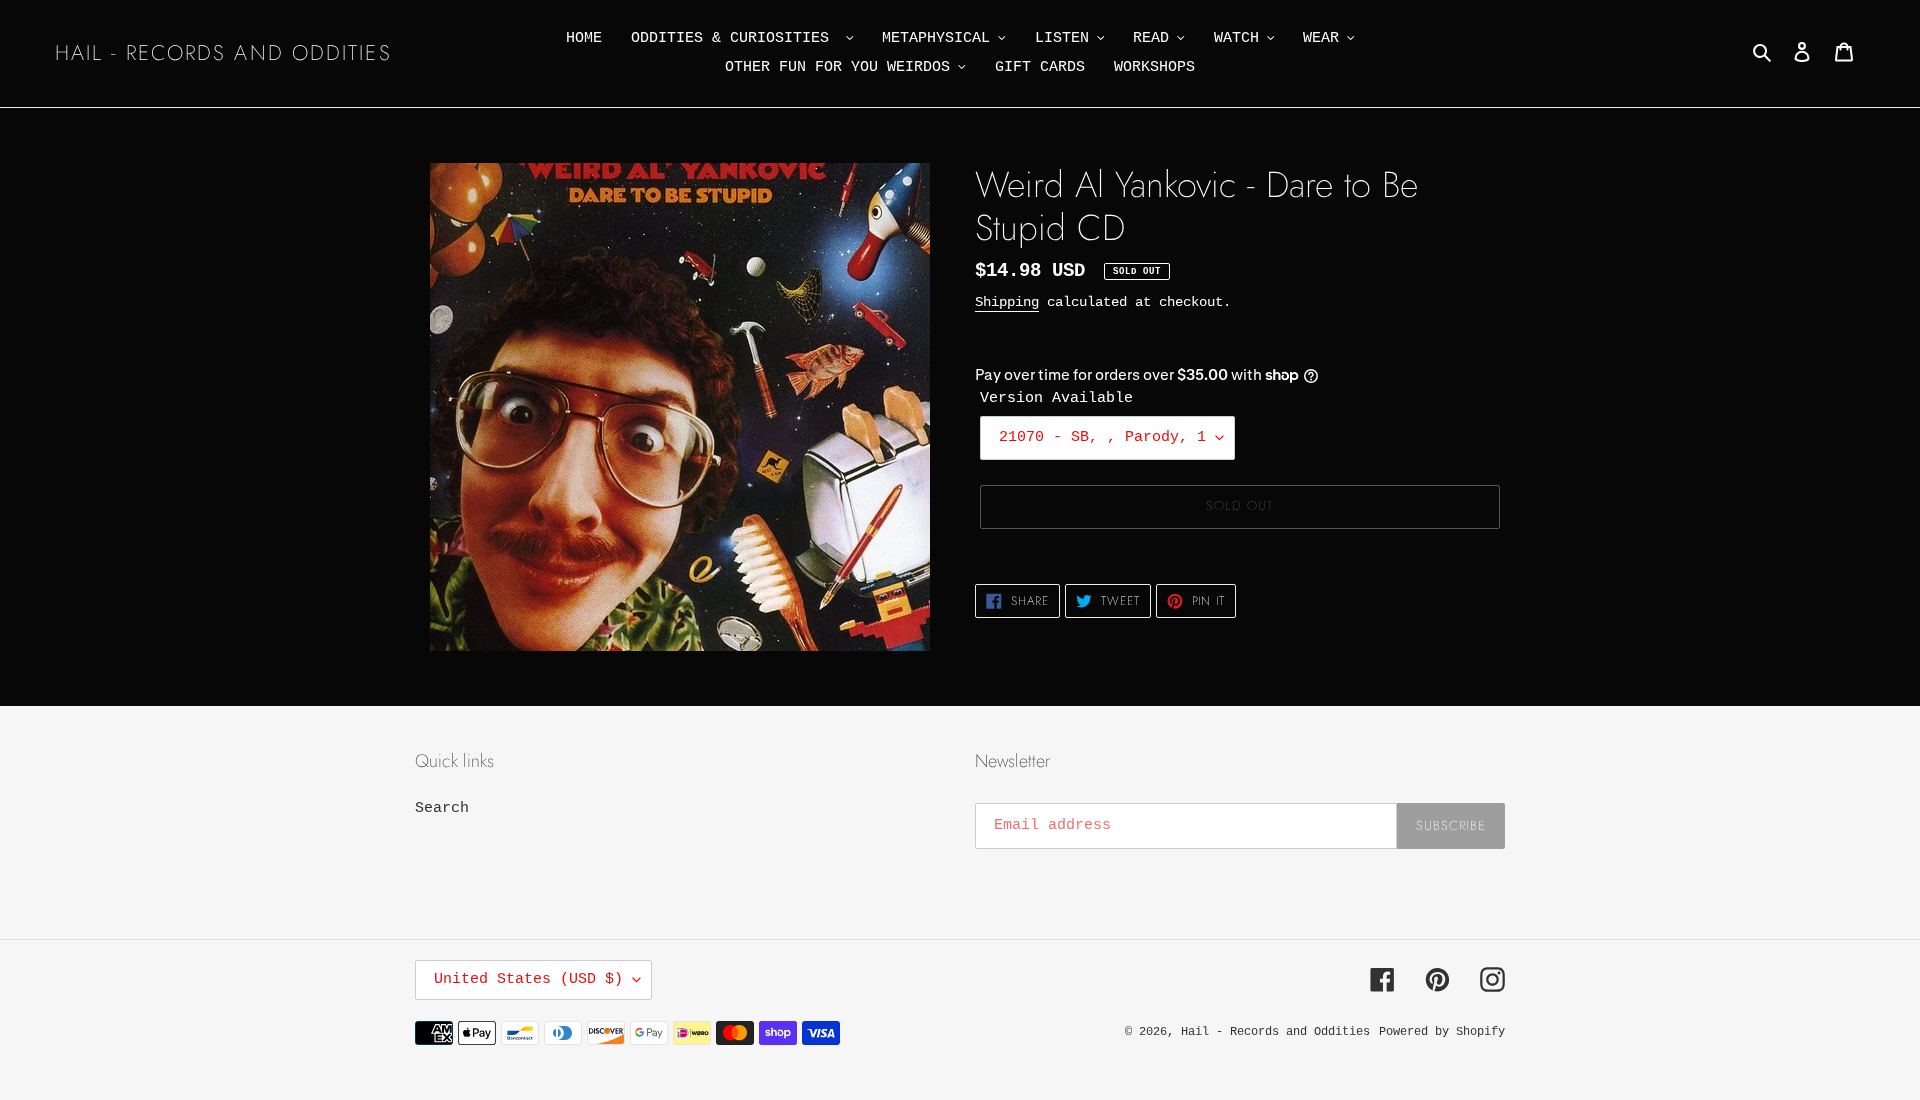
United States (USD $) (528, 979)
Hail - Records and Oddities (223, 53)
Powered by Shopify (1442, 1032)
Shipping (1007, 302)
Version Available (1056, 398)
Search (442, 808)
